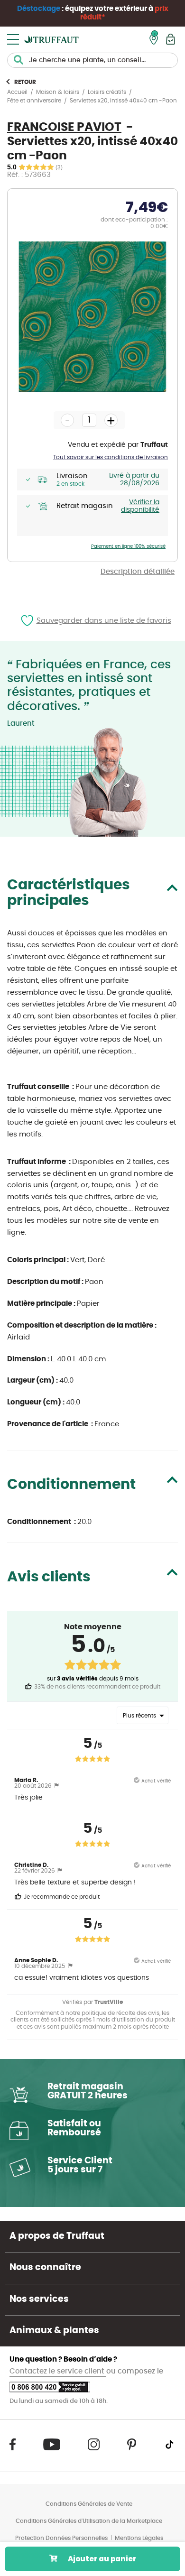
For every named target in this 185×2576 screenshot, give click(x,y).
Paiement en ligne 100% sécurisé (128, 546)
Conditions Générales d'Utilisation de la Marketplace (89, 2521)
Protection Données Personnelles (61, 2538)
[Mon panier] (171, 39)
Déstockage (39, 9)
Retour (25, 82)
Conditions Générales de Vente (89, 2504)
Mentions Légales (139, 2538)
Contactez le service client (58, 2371)
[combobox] (92, 60)
